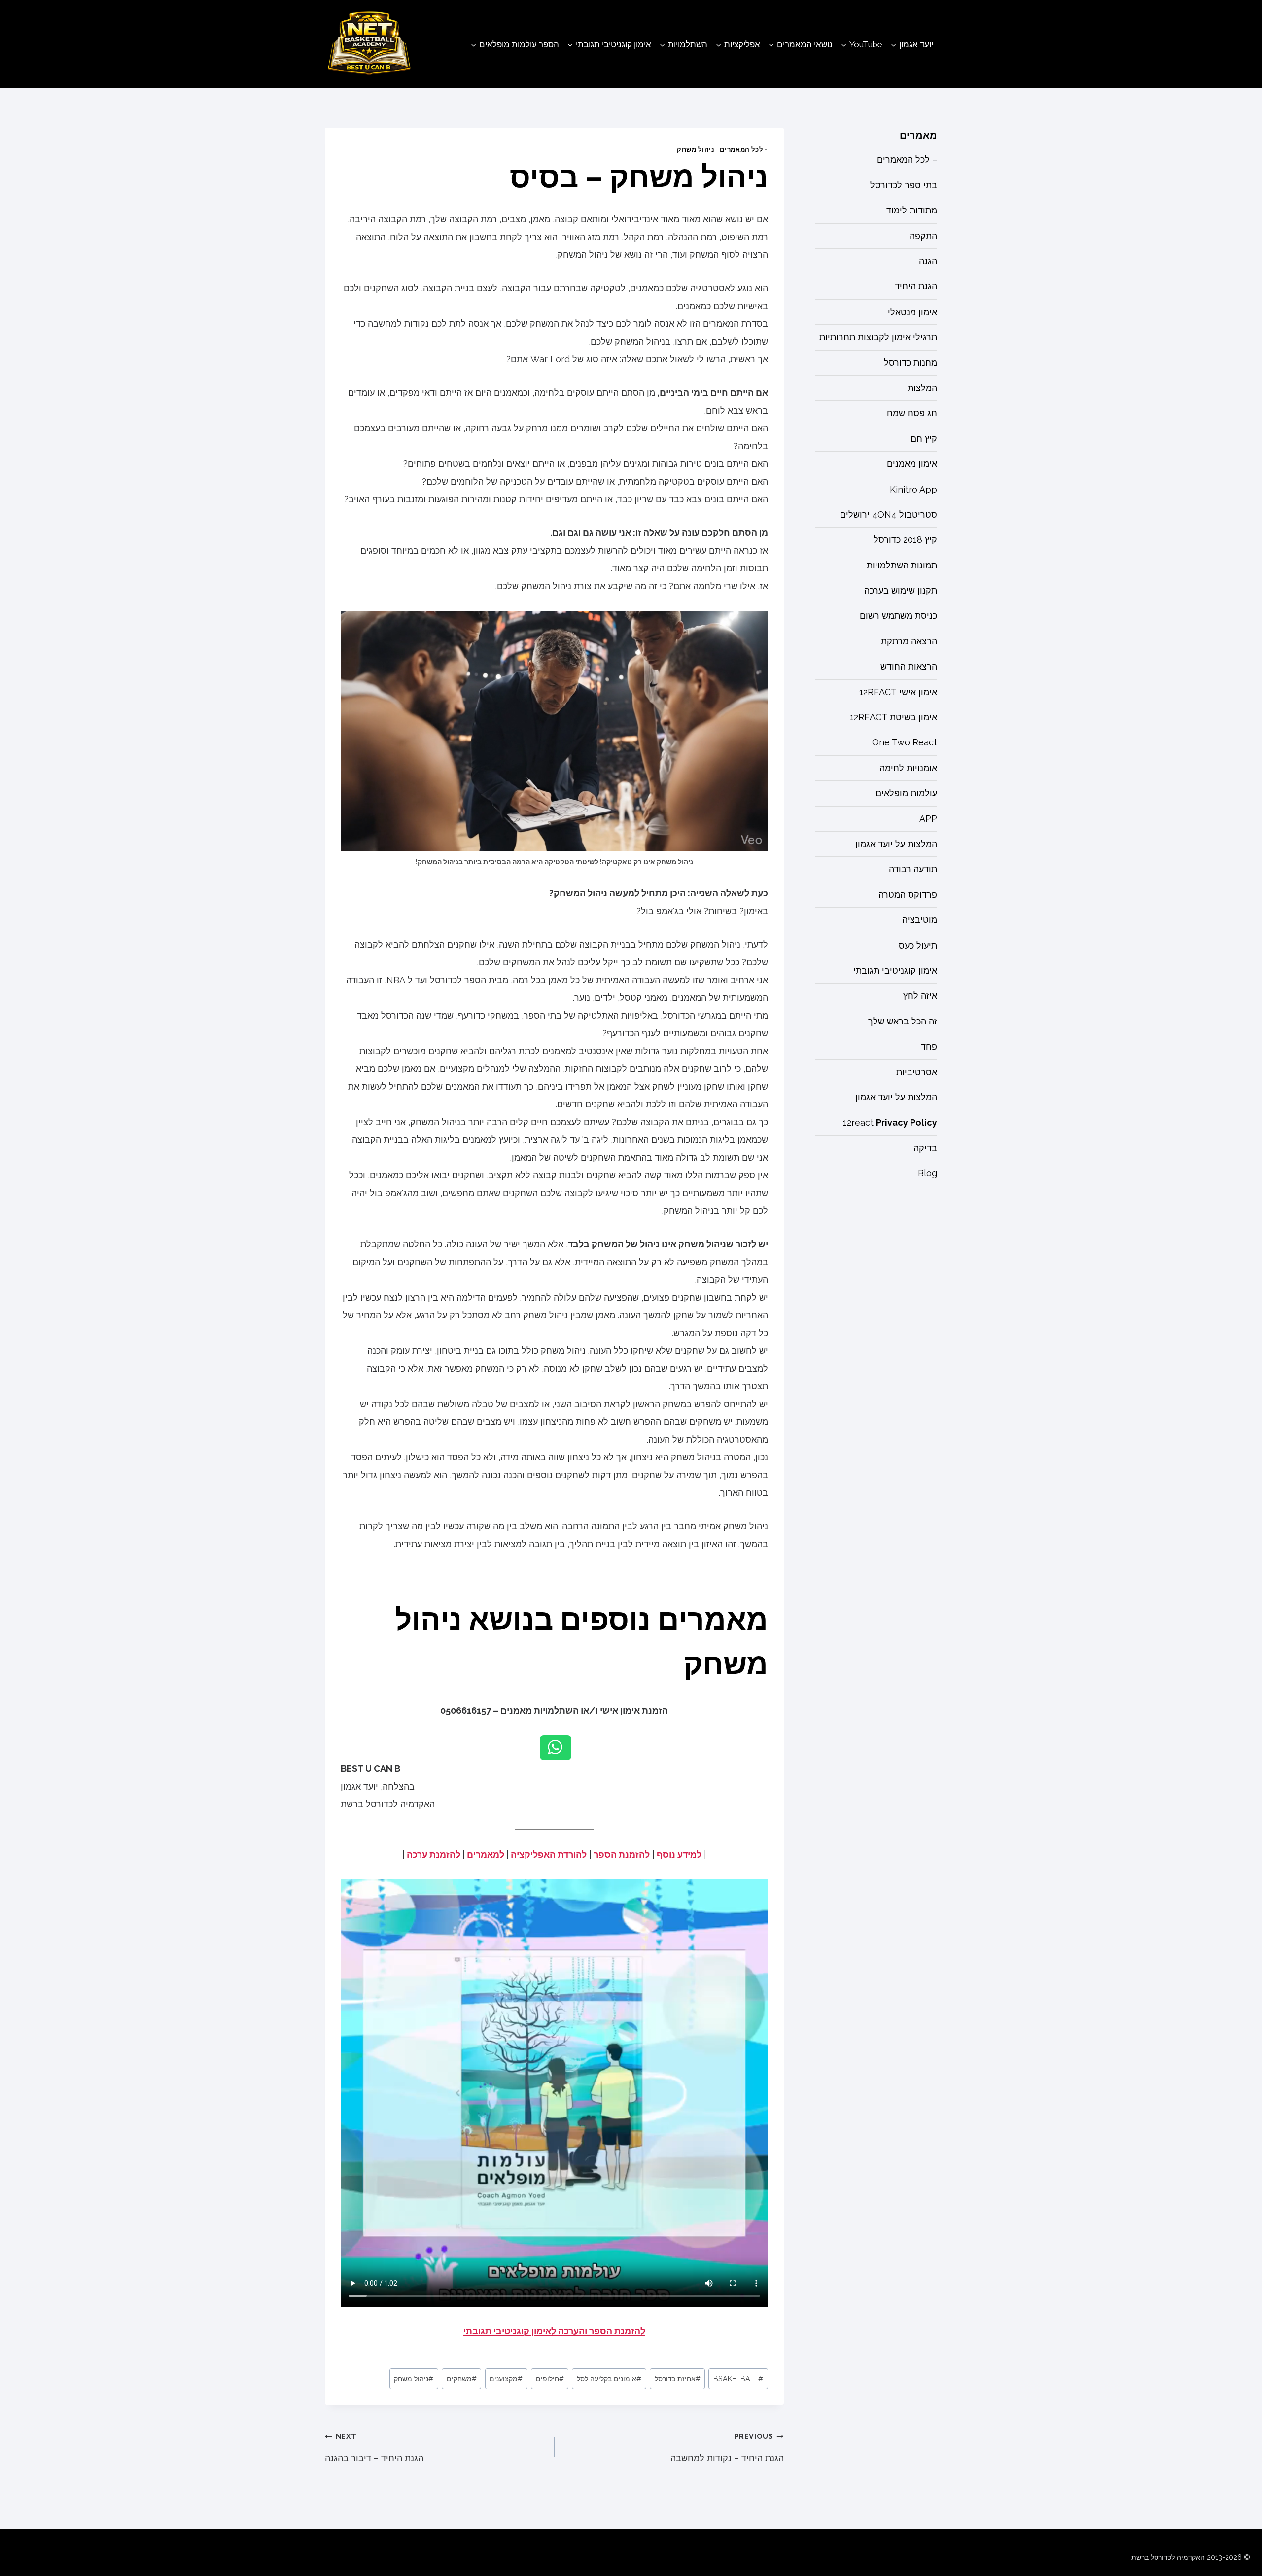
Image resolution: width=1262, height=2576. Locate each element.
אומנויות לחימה (908, 768)
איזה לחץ (920, 996)
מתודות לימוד (912, 210)
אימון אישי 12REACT (898, 692)
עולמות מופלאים (906, 793)
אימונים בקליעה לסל (609, 2379)
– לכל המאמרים (907, 159)
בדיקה (925, 1148)
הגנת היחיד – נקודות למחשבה (727, 2448)
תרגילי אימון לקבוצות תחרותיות (878, 337)
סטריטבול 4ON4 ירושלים (889, 514)
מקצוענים (506, 2379)
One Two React (905, 742)
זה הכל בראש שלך (903, 1021)
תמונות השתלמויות (902, 565)
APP (928, 819)
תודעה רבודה (913, 869)
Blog (928, 1173)
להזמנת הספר (622, 1854)
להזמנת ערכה (434, 1854)
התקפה (923, 236)
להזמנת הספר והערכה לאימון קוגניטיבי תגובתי (554, 2331)
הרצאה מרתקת (909, 641)
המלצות (922, 388)
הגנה (928, 261)
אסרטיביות (917, 1072)
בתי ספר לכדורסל (904, 185)
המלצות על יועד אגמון (896, 844)
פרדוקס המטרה (908, 895)
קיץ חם (924, 439)
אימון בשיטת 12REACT (894, 717)
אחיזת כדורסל (678, 2379)
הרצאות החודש (909, 666)
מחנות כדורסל (911, 363)
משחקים (462, 2379)
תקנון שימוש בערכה (901, 590)
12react (890, 1122)
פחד (929, 1046)
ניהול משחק (696, 150)
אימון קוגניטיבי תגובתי (895, 970)
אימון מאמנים (912, 464)
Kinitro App (913, 489)
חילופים (550, 2379)
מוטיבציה (920, 920)
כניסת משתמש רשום (898, 616)
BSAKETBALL (738, 2379)
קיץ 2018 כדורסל (905, 540)
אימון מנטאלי (912, 312)
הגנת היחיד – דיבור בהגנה (374, 2448)
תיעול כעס (918, 945)
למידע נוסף (679, 1854)
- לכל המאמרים (744, 150)
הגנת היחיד (916, 286)
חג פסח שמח (912, 413)
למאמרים (486, 1854)
